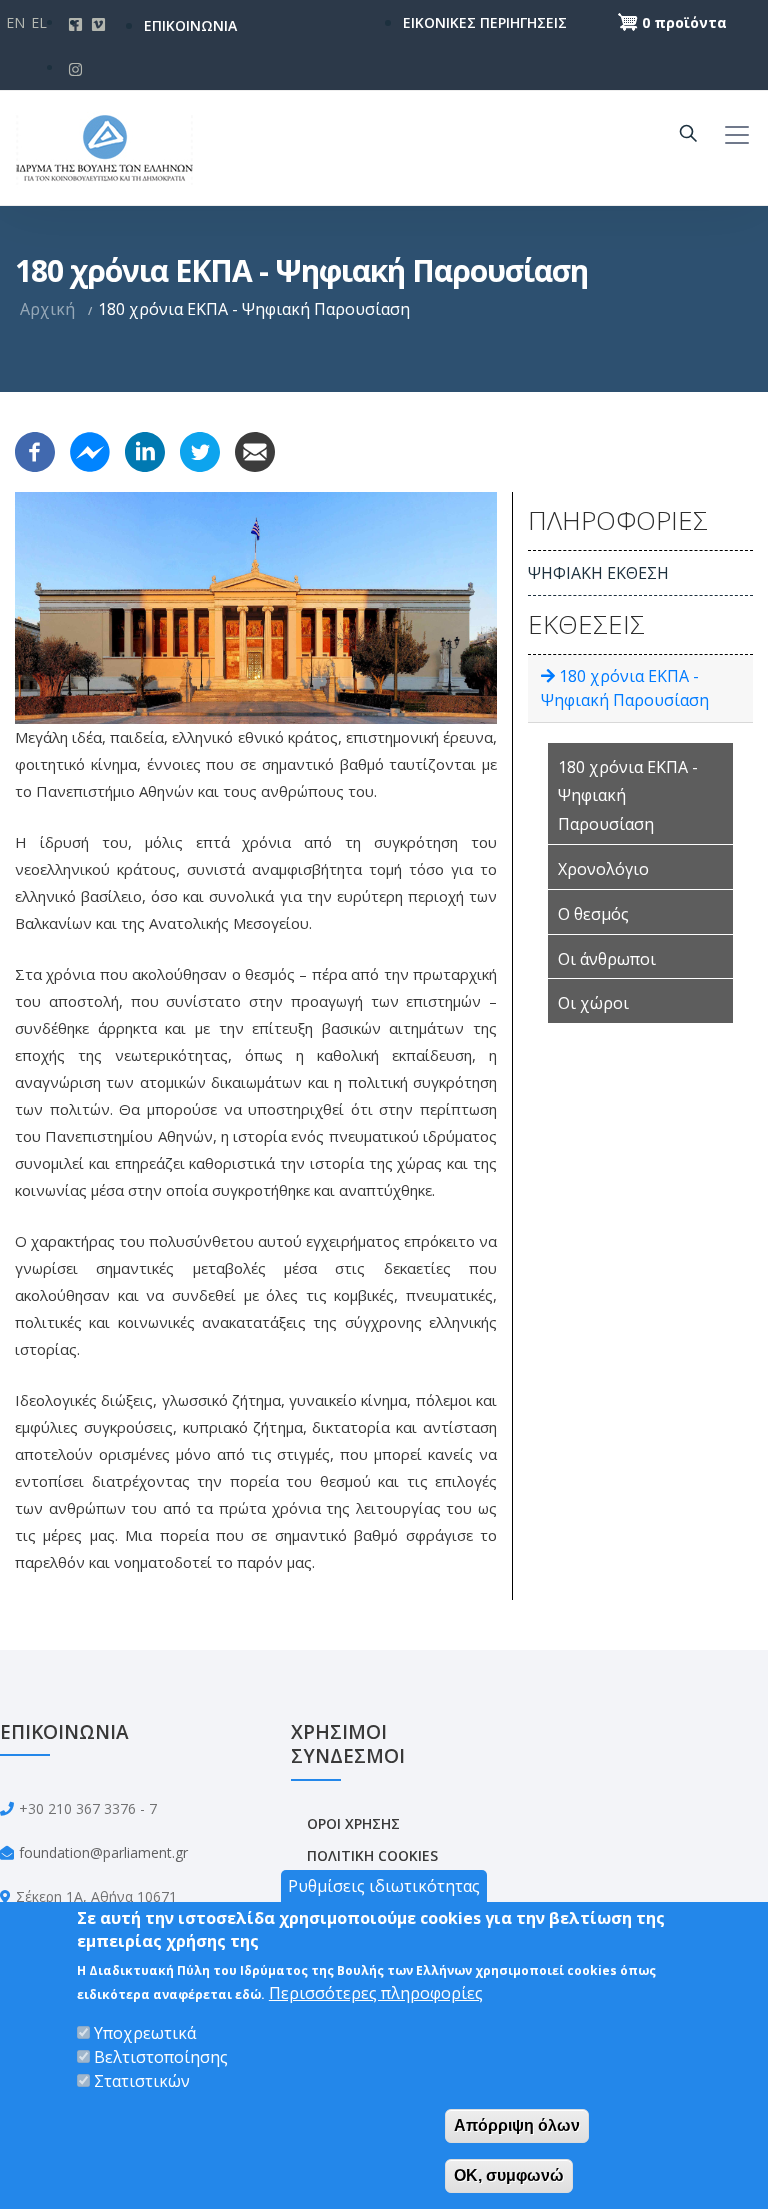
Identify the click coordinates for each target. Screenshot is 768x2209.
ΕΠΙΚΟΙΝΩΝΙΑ (190, 25)
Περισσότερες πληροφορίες (376, 1993)
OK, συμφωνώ (509, 2175)
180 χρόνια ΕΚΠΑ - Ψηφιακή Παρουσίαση (628, 796)
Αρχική (47, 309)
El (39, 22)
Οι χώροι (593, 1003)
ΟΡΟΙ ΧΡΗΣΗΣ (353, 1823)
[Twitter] (200, 450)
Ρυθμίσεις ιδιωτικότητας (384, 1886)
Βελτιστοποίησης (161, 2057)
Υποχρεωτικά (145, 2033)
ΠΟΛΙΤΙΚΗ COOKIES (372, 1855)
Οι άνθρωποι (607, 959)
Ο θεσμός (593, 914)
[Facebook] (35, 450)
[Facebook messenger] (90, 450)
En (15, 22)
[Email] (255, 450)
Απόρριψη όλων (517, 2125)
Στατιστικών (142, 2081)
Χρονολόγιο (603, 869)
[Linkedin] (145, 450)
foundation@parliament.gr (103, 1852)
